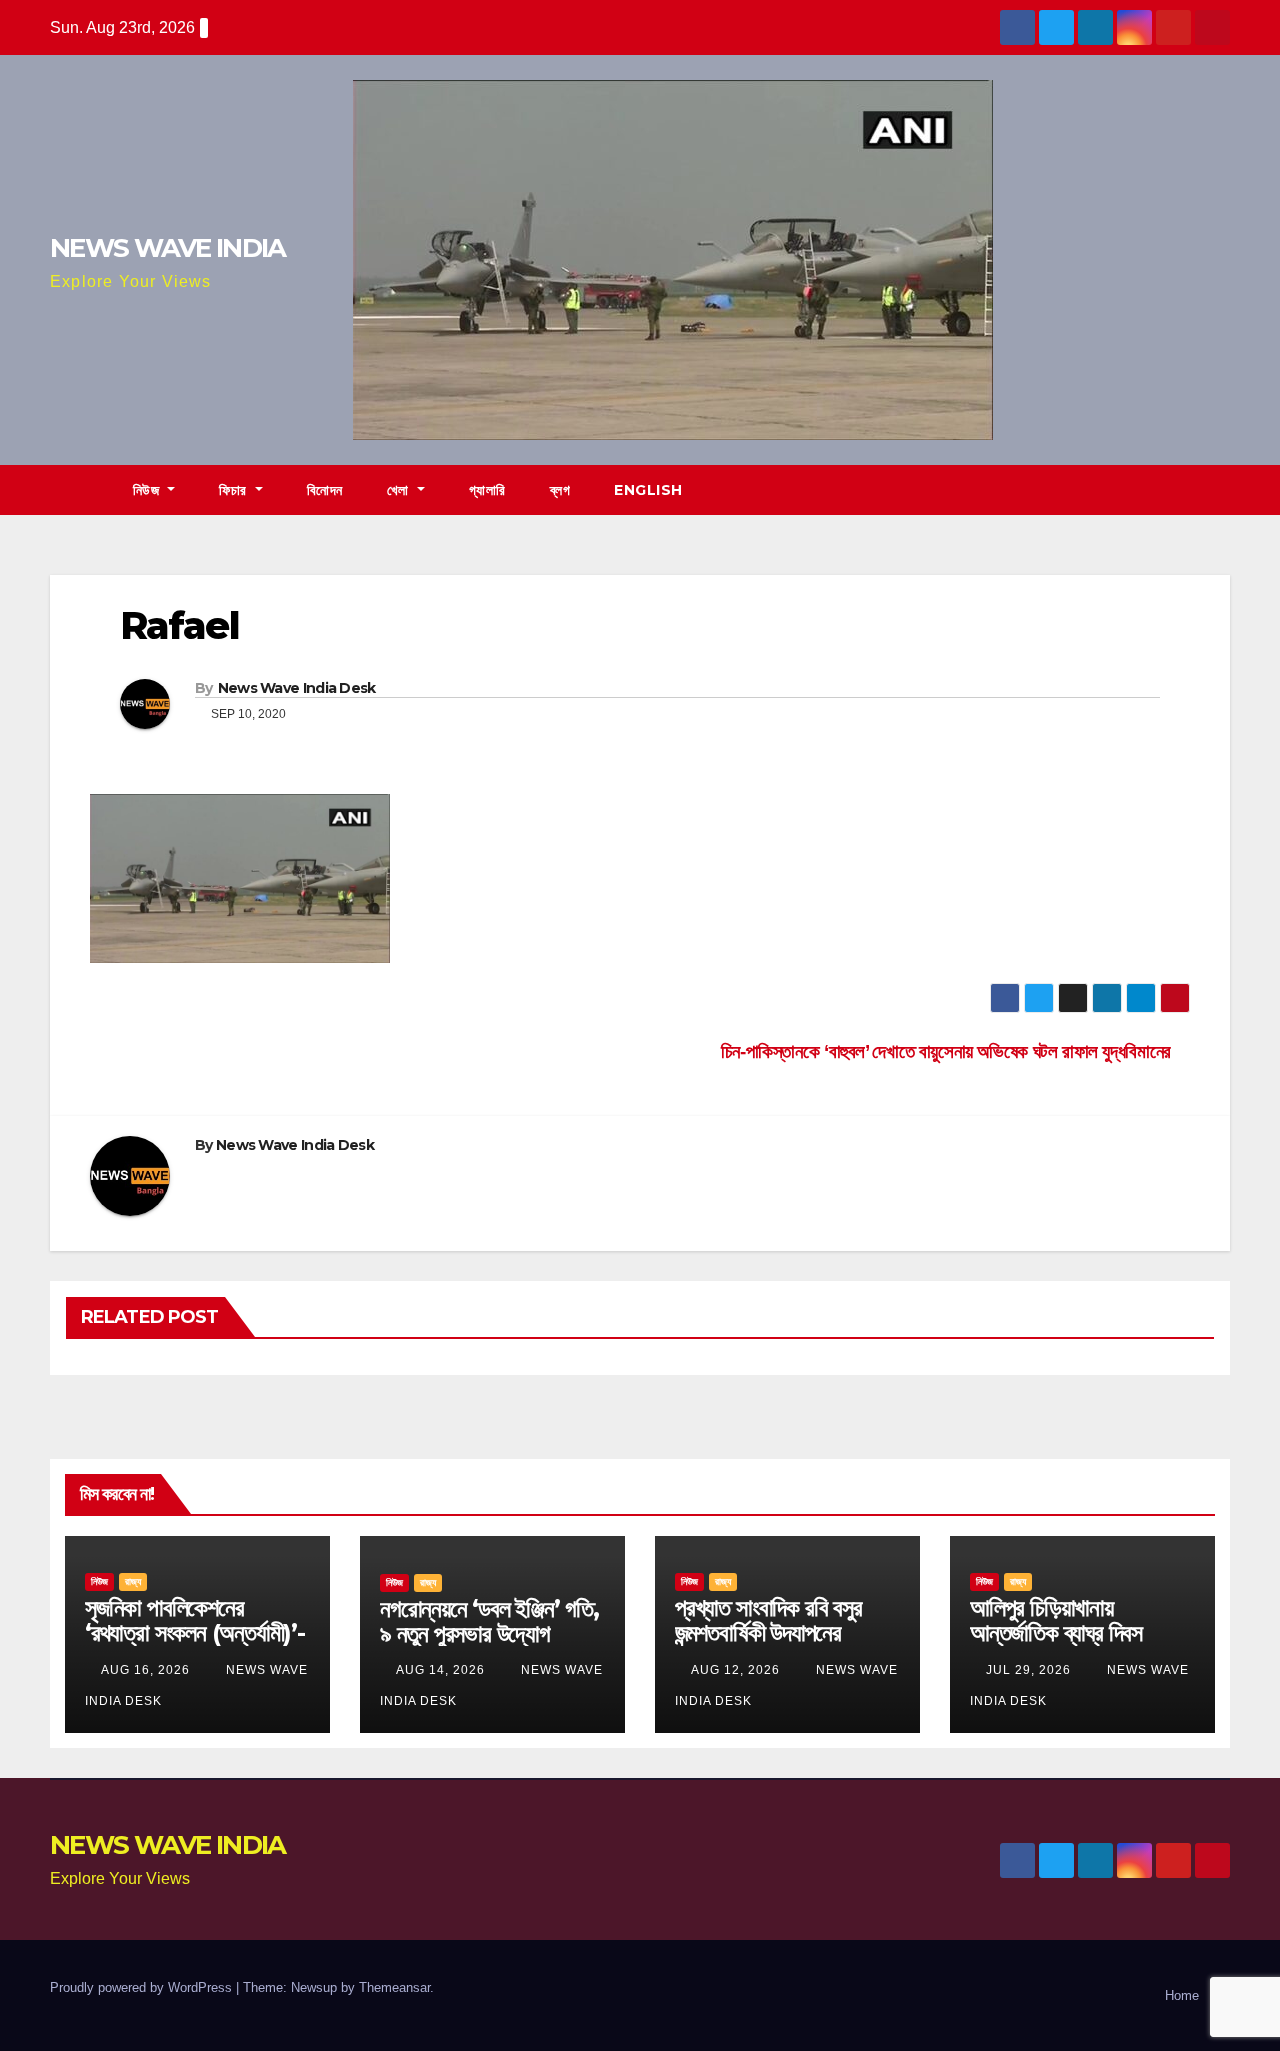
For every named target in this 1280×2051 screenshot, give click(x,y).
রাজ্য (133, 1581)
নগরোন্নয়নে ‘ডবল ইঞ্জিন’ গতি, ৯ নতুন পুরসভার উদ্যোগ (489, 1621)
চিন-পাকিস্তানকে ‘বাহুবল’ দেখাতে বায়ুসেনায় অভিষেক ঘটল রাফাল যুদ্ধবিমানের (948, 1051)
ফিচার (235, 490)
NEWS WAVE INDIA (168, 248)
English (648, 490)
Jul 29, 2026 (1028, 1670)
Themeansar (394, 1987)
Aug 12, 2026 (735, 1670)
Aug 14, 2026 (440, 1670)
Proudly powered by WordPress (143, 1987)
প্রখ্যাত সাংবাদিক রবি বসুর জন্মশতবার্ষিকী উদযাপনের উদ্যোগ (768, 1632)
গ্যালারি (487, 490)
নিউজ (148, 490)
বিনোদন (325, 490)
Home (1182, 1995)
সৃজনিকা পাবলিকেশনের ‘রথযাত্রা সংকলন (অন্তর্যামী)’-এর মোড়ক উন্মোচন (195, 1632)
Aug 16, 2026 (145, 1670)
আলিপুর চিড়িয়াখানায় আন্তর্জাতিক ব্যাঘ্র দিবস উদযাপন (1056, 1632)
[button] (1216, 489)
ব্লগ (560, 490)
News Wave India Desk (297, 688)
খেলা (400, 490)
